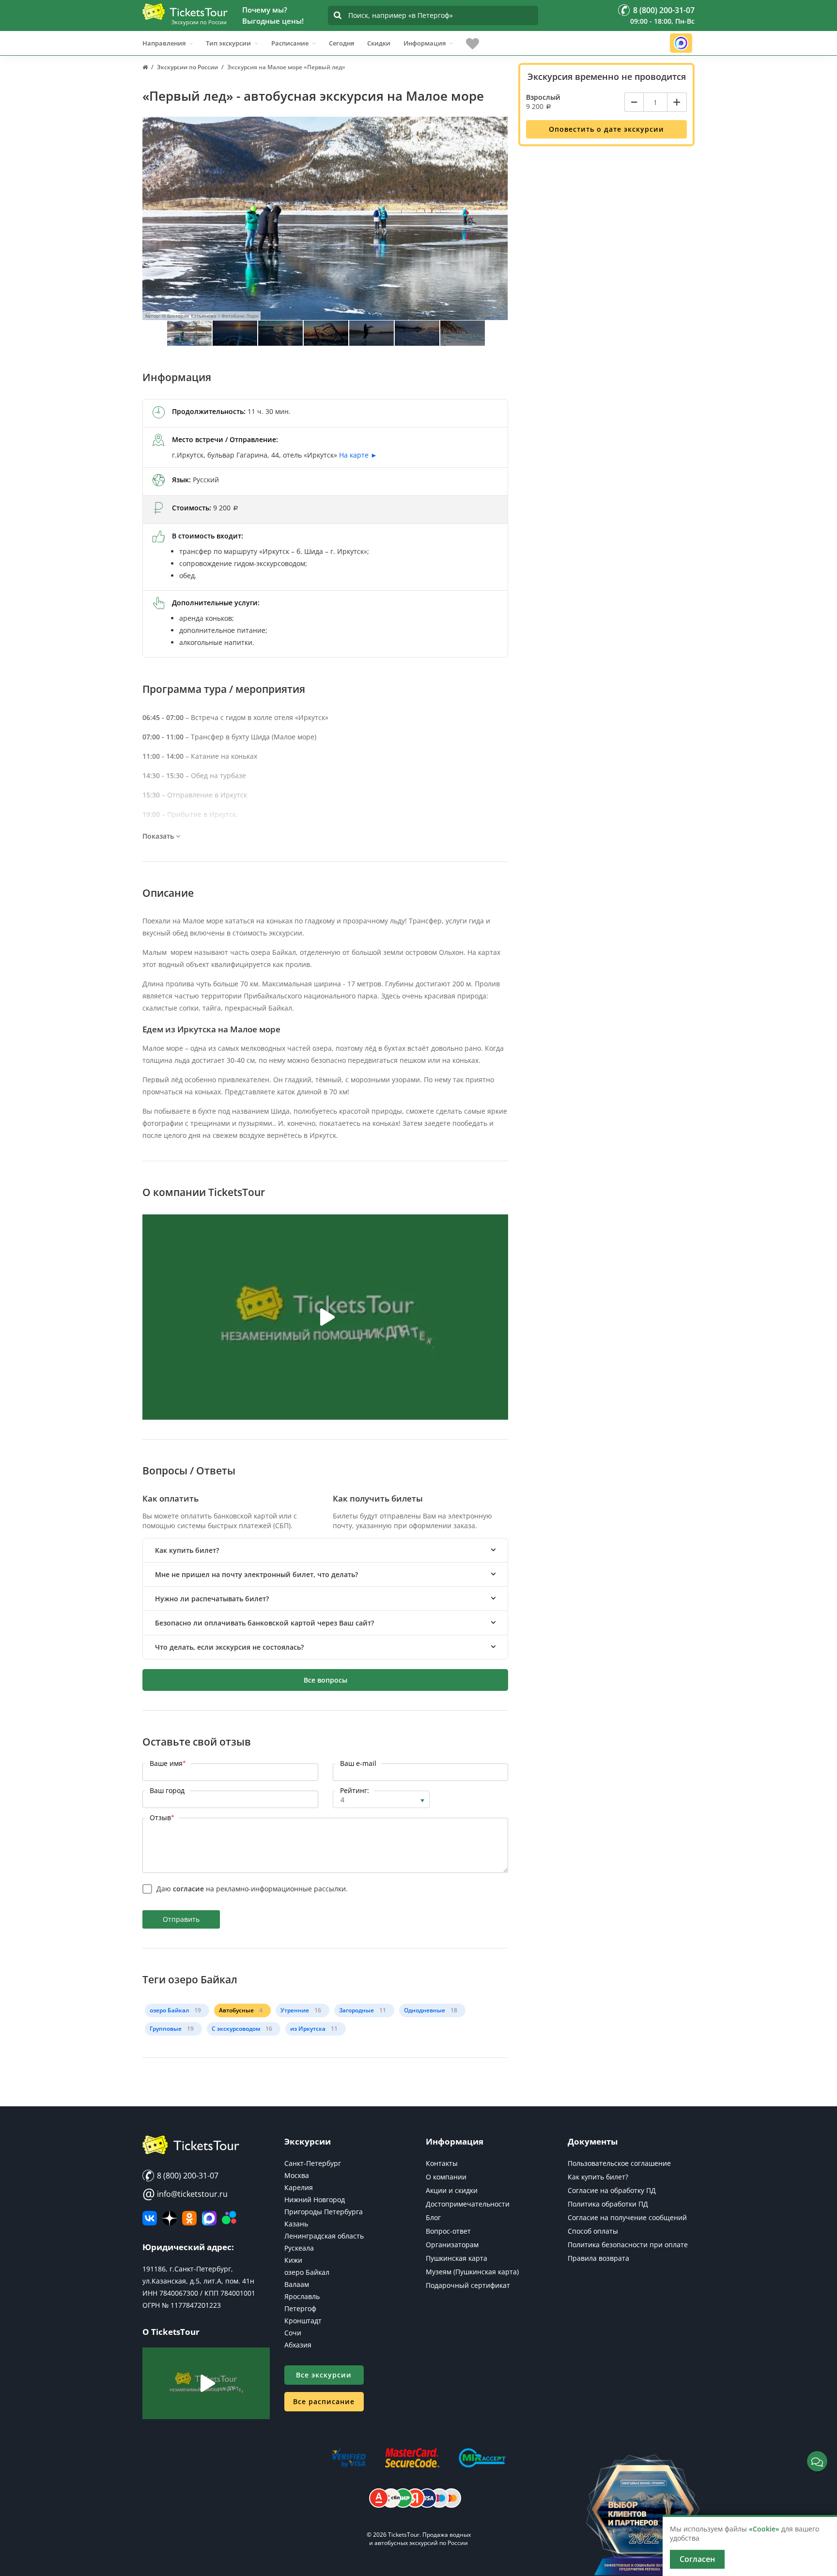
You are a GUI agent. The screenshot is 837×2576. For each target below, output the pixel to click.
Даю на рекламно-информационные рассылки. (252, 1889)
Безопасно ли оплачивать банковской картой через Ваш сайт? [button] (264, 1623)
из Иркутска (308, 2029)
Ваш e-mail (358, 1763)
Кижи (293, 2260)
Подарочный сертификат (468, 2285)
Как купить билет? (598, 2177)
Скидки (379, 43)
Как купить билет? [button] (187, 1550)
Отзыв (162, 1817)
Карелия (299, 2187)
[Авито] (229, 2218)
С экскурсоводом (236, 2029)
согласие (188, 1889)
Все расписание (324, 2401)
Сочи (293, 2333)
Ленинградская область (324, 2236)
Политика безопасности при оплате (628, 2245)
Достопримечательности (468, 2204)
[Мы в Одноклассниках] (189, 2218)
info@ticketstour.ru (185, 2194)
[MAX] (209, 2218)
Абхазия (298, 2345)
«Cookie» (764, 2529)
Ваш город (167, 1790)
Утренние (295, 2010)
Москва (297, 2175)
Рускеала (299, 2248)
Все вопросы (325, 1680)
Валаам (297, 2284)
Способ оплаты (593, 2231)
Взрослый (543, 97)
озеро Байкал (169, 2010)
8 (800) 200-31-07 (187, 2176)
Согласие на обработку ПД (612, 2190)
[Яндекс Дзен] (170, 2218)
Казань (296, 2224)
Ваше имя (168, 1763)
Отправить (181, 1919)
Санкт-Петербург (313, 2163)
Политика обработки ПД (608, 2204)
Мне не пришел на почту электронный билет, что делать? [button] (256, 1574)
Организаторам (452, 2245)
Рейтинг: (355, 1790)
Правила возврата (598, 2258)
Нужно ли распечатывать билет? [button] (212, 1599)
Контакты (442, 2163)
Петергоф (300, 2308)
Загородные (356, 2010)
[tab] (325, 1550)
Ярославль (302, 2296)
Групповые (166, 2029)
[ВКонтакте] (150, 2218)
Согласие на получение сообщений (627, 2217)
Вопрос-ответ (448, 2231)
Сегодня (341, 43)
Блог (433, 2217)
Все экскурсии (324, 2375)
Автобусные (236, 2010)
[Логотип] (185, 12)
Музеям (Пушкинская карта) (472, 2272)
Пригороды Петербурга (324, 2212)
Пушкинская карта (457, 2258)
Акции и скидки (452, 2190)
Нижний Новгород (315, 2200)
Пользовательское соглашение (619, 2163)
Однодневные (425, 2010)
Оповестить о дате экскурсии (606, 129)
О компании (446, 2177)
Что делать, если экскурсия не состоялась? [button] (229, 1647)
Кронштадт (303, 2321)
